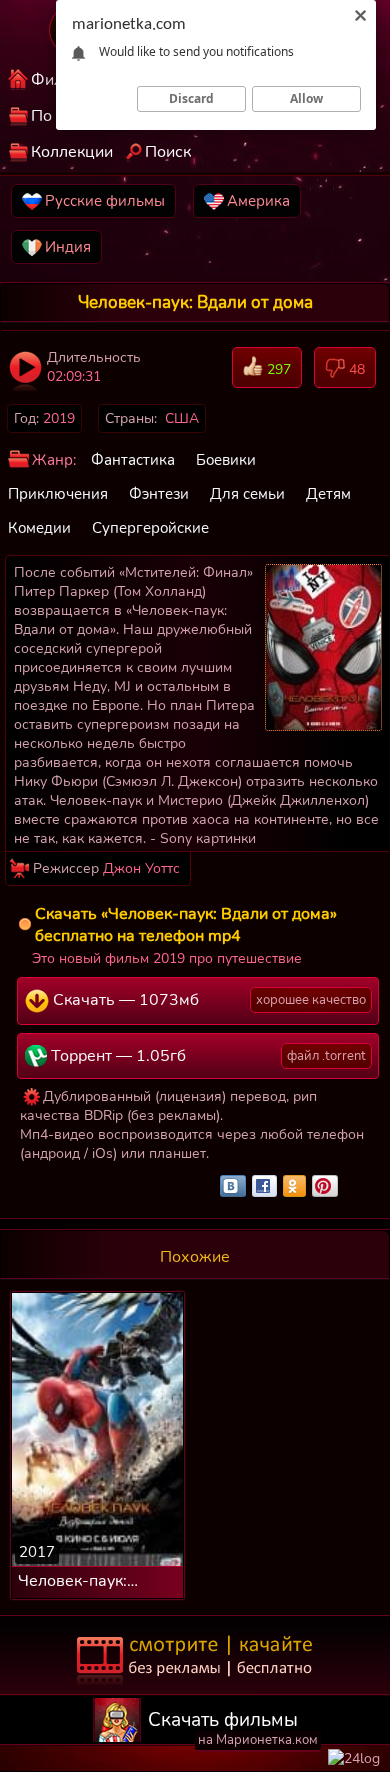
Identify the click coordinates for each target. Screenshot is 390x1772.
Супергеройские (150, 528)
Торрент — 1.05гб (206, 1056)
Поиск (168, 152)
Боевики (226, 460)
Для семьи (247, 494)
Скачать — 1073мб (207, 1000)
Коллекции (72, 152)
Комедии (39, 528)
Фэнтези (159, 494)
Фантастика (133, 460)
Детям (328, 494)
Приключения (58, 494)
